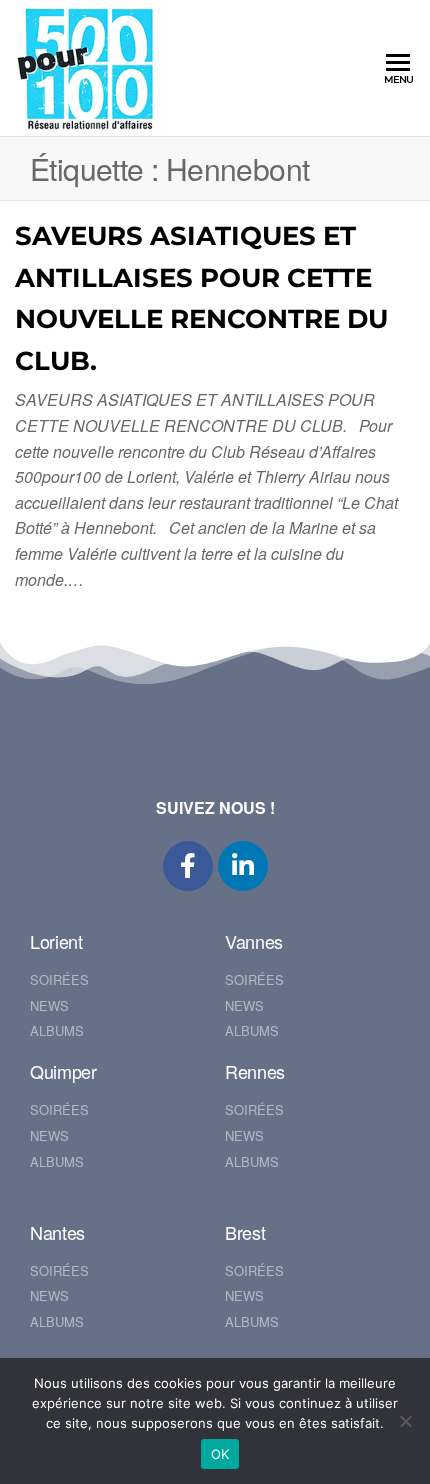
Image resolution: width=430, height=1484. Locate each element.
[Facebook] (188, 866)
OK (220, 1454)
